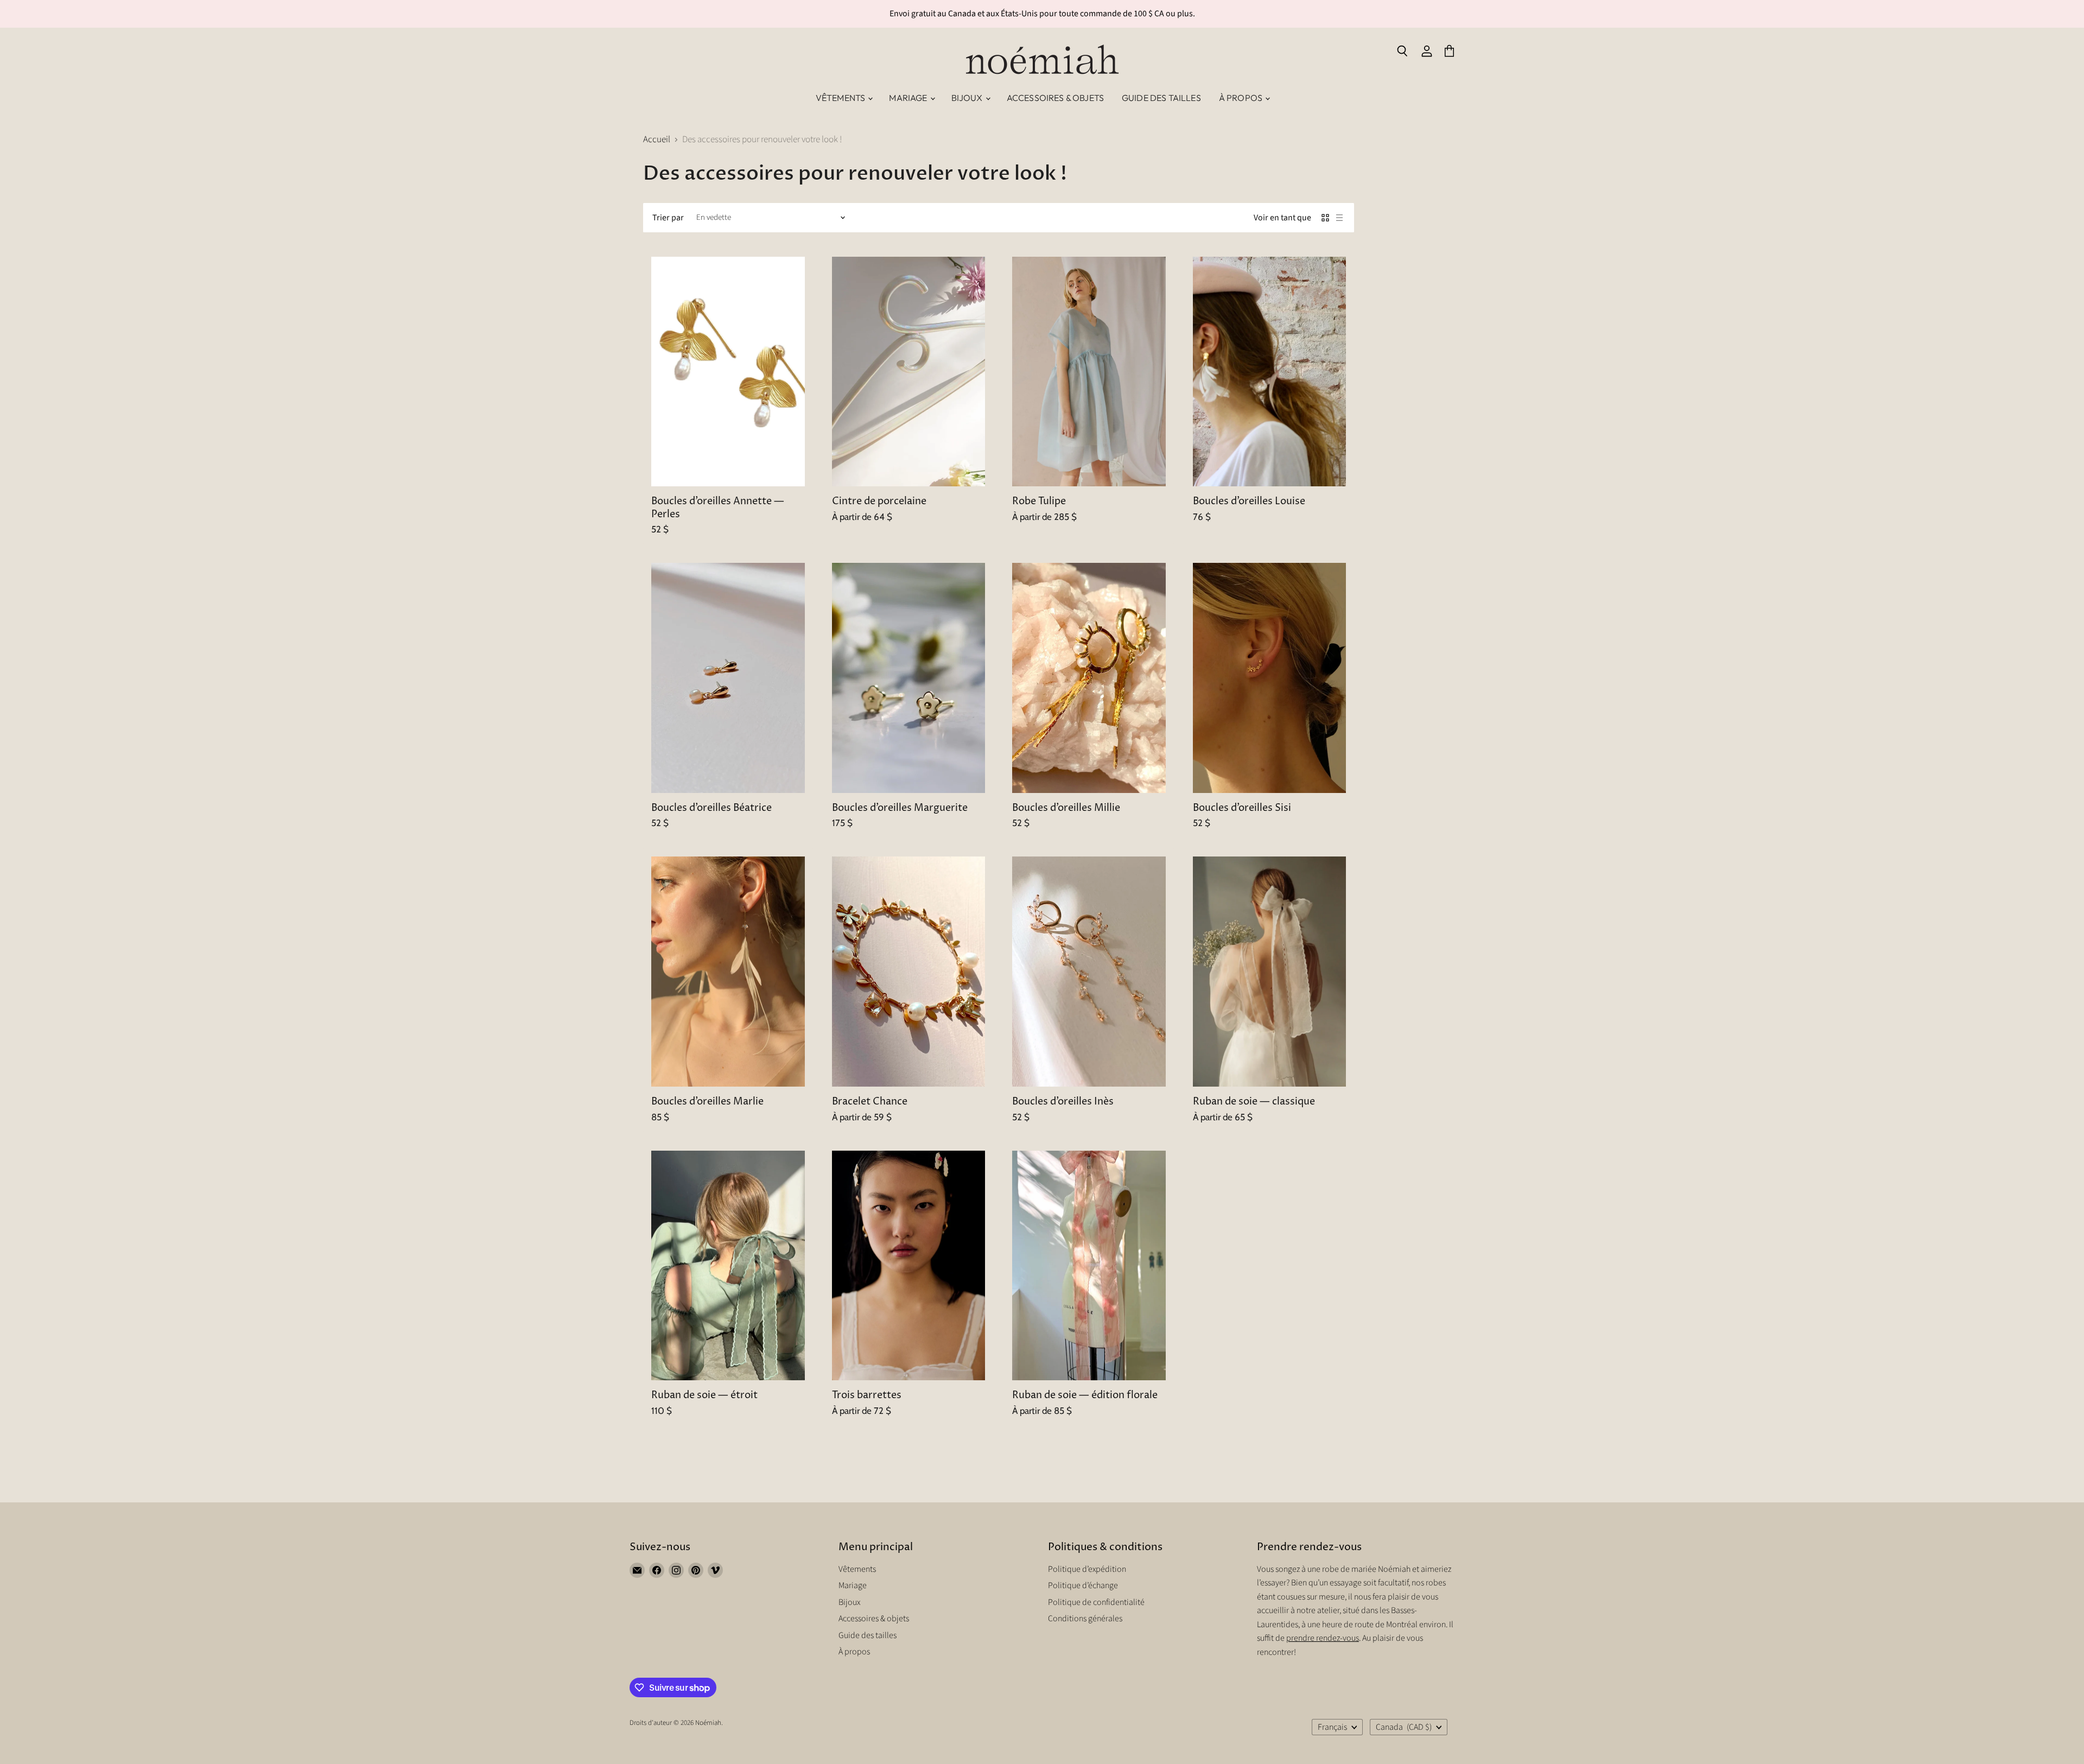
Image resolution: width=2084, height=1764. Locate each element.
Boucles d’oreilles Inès (1063, 1102)
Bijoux (968, 98)
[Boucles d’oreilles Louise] (1270, 372)
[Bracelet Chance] (909, 972)
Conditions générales (1085, 1619)
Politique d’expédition (1087, 1569)
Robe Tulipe (1039, 502)
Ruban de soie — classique (1254, 1102)
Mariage (909, 98)
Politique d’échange (1083, 1585)
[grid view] (1325, 218)
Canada (1404, 1727)
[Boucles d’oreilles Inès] (1089, 972)
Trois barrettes (867, 1395)
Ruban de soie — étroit (704, 1395)
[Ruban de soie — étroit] (728, 1266)
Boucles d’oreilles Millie (1066, 808)
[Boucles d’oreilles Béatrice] (728, 678)
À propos (1241, 98)
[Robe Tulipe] (1089, 372)
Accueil (657, 140)
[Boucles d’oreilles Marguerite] (909, 678)
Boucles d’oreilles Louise (1249, 502)
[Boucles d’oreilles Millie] (1089, 678)
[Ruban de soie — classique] (1270, 972)
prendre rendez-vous (1323, 1638)
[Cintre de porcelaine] (909, 372)
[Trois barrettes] (909, 1266)
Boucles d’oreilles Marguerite (900, 808)
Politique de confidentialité (1096, 1602)
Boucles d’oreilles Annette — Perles (718, 508)
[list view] (1339, 218)
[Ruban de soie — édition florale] (1089, 1266)
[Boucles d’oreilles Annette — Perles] (728, 372)
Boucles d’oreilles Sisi (1242, 808)
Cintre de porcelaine (879, 502)
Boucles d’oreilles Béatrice (711, 808)
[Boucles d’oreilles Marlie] (728, 972)
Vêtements (841, 98)
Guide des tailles (1161, 98)
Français (1332, 1727)
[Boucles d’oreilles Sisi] (1270, 678)
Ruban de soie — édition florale (1085, 1395)
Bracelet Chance (870, 1102)
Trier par (668, 218)
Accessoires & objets (1055, 98)
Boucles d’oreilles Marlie (707, 1102)
